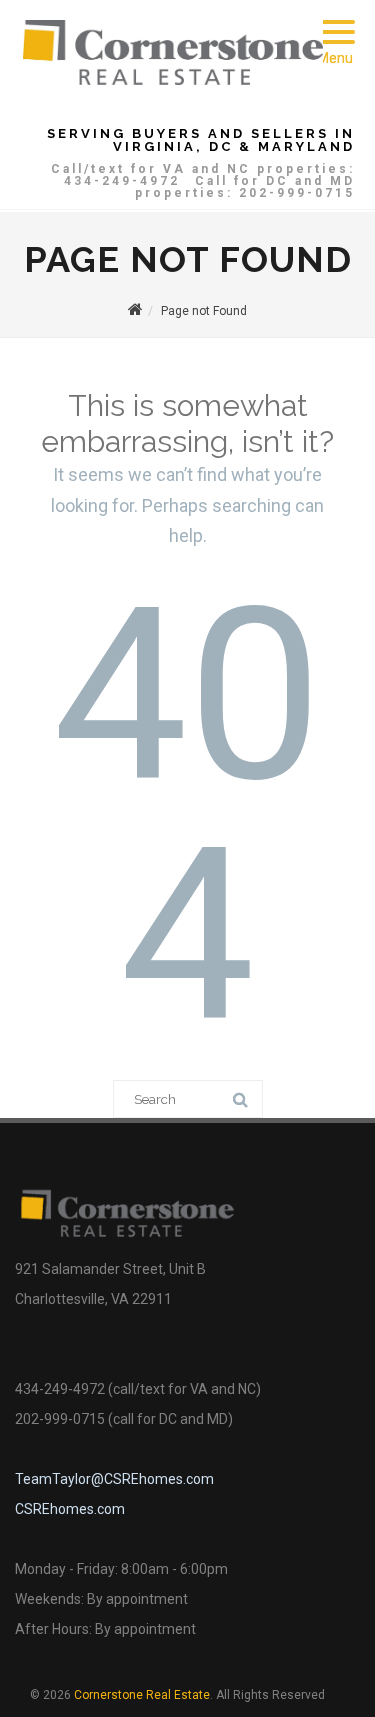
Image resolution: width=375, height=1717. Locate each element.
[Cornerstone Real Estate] (173, 80)
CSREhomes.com (70, 1509)
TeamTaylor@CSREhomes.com (114, 1479)
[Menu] (335, 20)
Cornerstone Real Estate (142, 1695)
